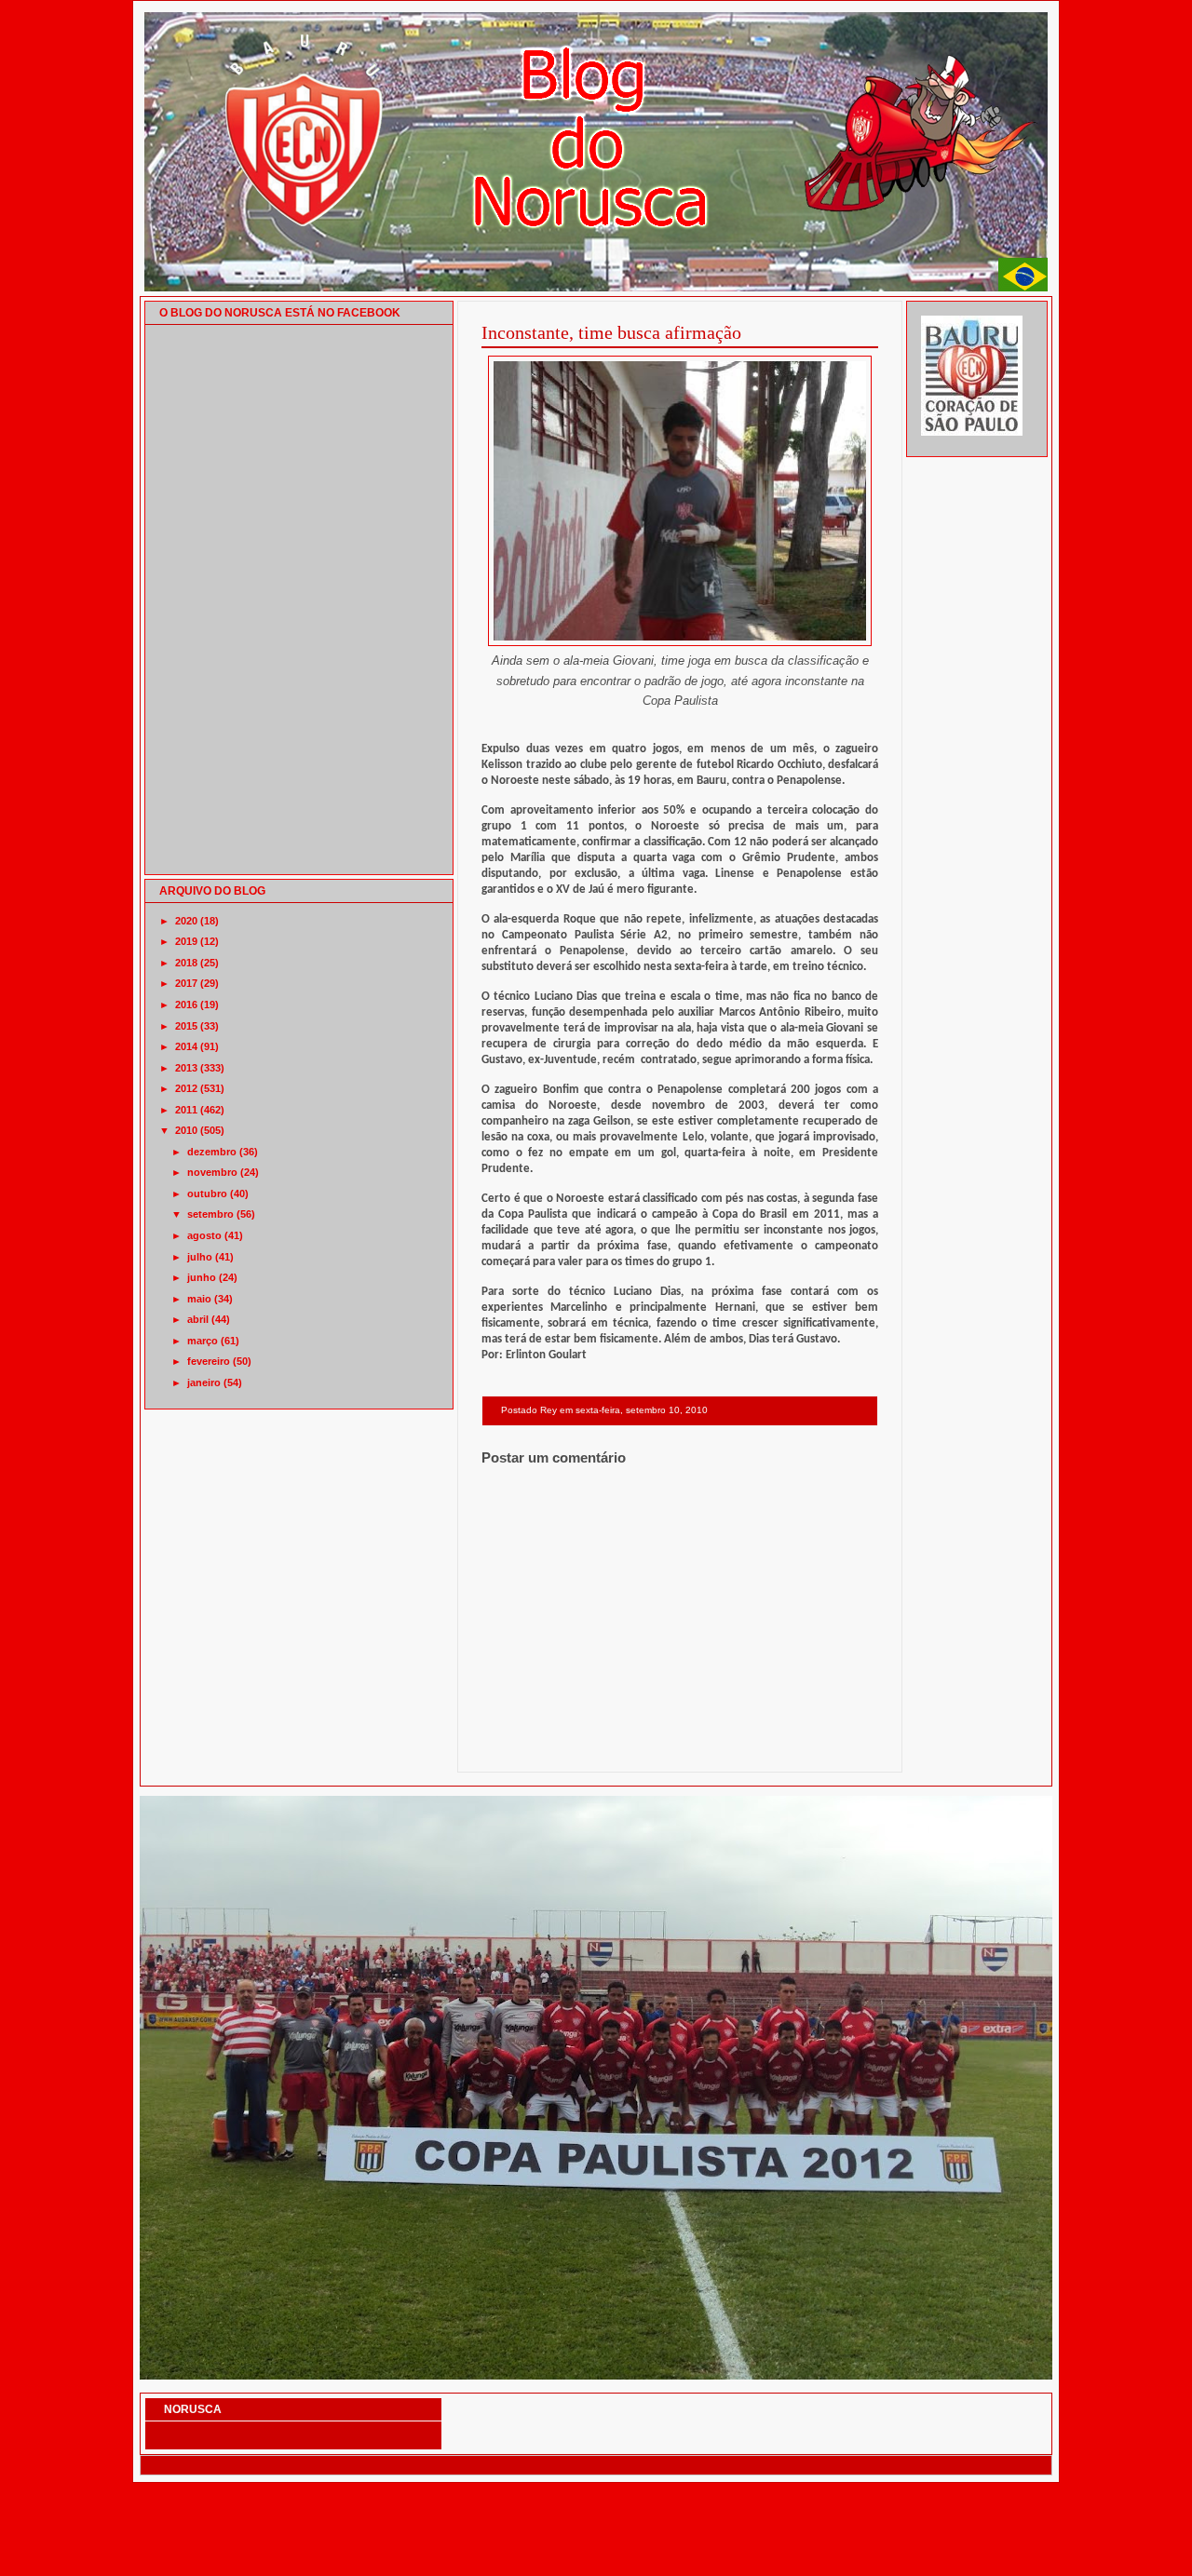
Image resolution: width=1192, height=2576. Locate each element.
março (203, 1341)
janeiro (204, 1382)
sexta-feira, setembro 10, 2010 (642, 1410)
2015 (186, 1026)
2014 (186, 1046)
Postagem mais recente (532, 1748)
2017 (186, 983)
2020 (186, 921)
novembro (212, 1172)
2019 (186, 941)
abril (198, 1319)
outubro (207, 1194)
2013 (186, 1068)
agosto (204, 1235)
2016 (186, 1005)
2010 (186, 1130)
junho (202, 1277)
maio (199, 1299)
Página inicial (683, 1748)
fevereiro (209, 1361)
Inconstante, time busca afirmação (611, 332)
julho (200, 1257)
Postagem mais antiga (830, 1748)
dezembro (212, 1152)
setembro (210, 1214)
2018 (186, 963)
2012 (186, 1088)
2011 (186, 1110)
